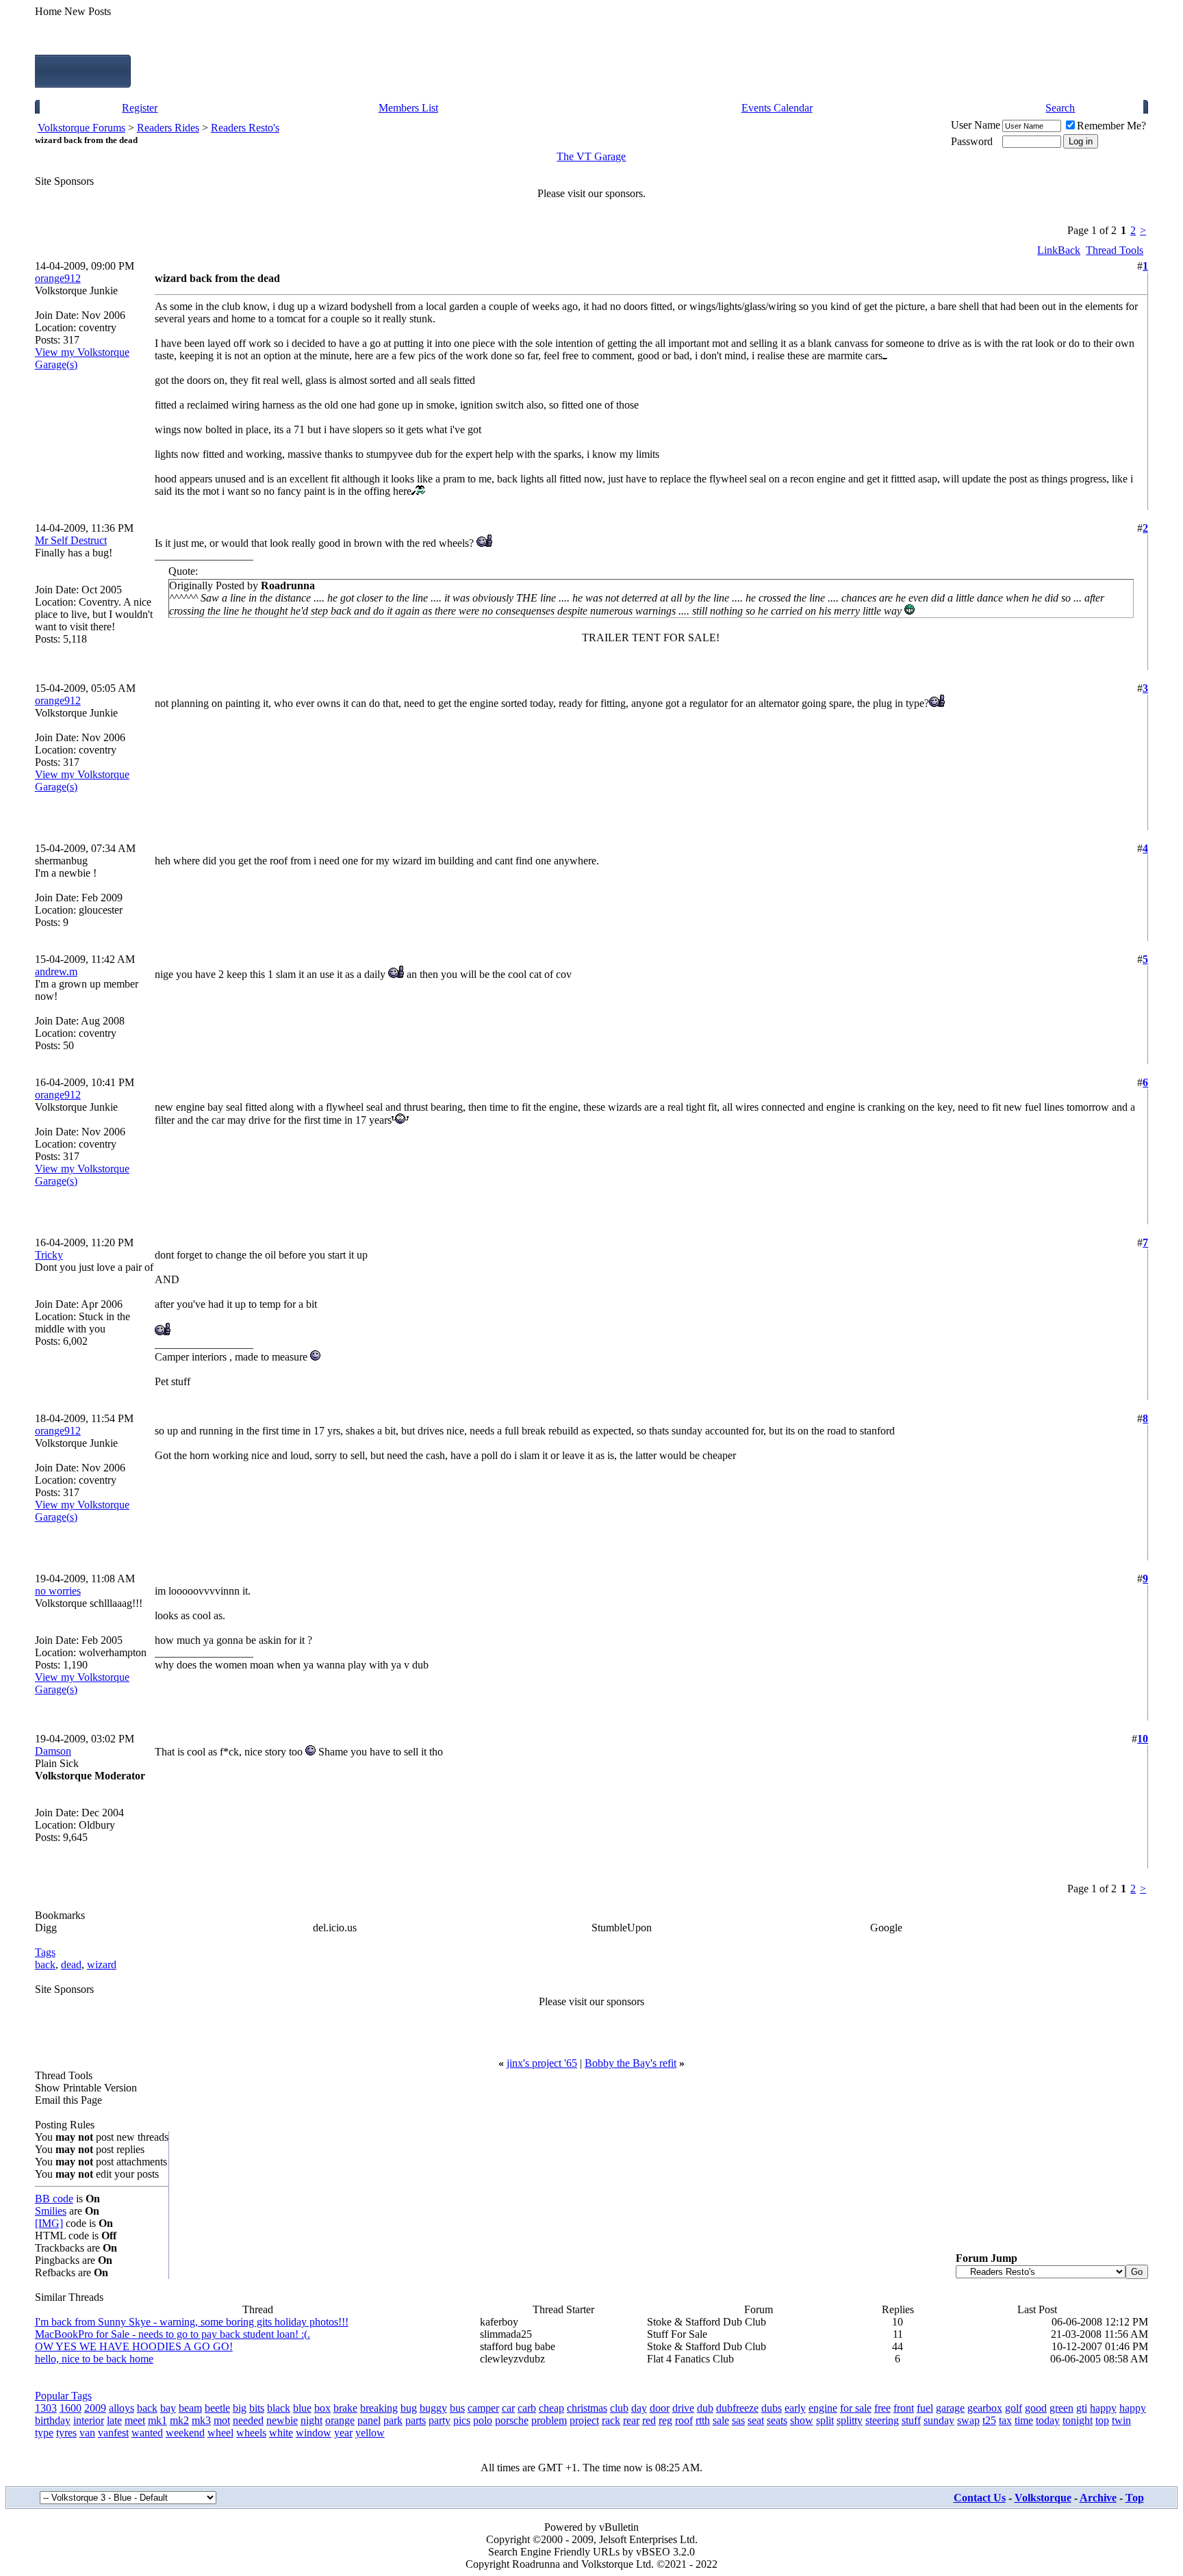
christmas (587, 2408)
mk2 (179, 2420)
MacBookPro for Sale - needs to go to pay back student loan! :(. (173, 2334)
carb (527, 2408)
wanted (147, 2433)
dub (705, 2408)
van (87, 2433)
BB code (54, 2199)
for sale (856, 2408)
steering (882, 2420)
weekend (185, 2433)
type (44, 2433)
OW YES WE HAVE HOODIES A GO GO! (134, 2346)
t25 (989, 2420)
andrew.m (56, 971)
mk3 (201, 2420)
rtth (703, 2420)
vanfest (113, 2433)
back (45, 1965)
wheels (251, 2433)
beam (190, 2408)
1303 (46, 2408)
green (1061, 2408)
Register (140, 108)
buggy (433, 2408)
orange (340, 2420)
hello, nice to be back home (94, 2359)
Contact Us (980, 2498)
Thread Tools (1115, 250)
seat (756, 2420)
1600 (71, 2408)
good (1036, 2408)
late (114, 2420)
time (1024, 2420)
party (440, 2420)
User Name (976, 125)
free (882, 2408)
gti (1082, 2408)
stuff (911, 2420)
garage (950, 2408)
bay (168, 2408)
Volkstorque (1043, 2498)
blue (302, 2408)
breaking (379, 2408)
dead (71, 1965)
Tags (45, 1952)
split (825, 2420)
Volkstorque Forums (81, 128)
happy (1103, 2408)
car (508, 2408)
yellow (370, 2433)
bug (409, 2408)
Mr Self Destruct (71, 540)
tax (1005, 2420)
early (795, 2408)
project (584, 2420)
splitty (850, 2420)
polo (483, 2420)
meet (135, 2420)
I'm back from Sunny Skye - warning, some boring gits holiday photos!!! (192, 2322)
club (619, 2408)
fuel (925, 2408)
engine (823, 2408)
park (393, 2420)
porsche (512, 2420)
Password (972, 141)
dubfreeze (737, 2408)
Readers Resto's (245, 128)
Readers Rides (168, 128)
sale (721, 2420)
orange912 (58, 278)
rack (611, 2420)
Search (1060, 108)
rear (631, 2420)
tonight (1078, 2420)
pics (462, 2420)
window (314, 2433)
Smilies (51, 2211)
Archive (1098, 2498)
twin (1121, 2420)
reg (665, 2420)
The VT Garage (591, 156)
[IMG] (49, 2223)
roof (684, 2420)
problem (549, 2420)
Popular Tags (63, 2396)
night (311, 2420)
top (1102, 2420)
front (904, 2408)
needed (248, 2420)
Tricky (49, 1255)
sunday (939, 2420)
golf (1014, 2408)
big (240, 2408)
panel (369, 2420)
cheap (551, 2408)
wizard (102, 1965)
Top (1135, 2498)
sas (738, 2420)
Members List (408, 108)
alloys (122, 2408)
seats (777, 2420)
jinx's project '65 (542, 2063)
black (279, 2408)
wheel (220, 2433)
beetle (217, 2408)
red (649, 2420)
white (281, 2433)
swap (968, 2420)
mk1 (157, 2420)
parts (416, 2420)
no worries (58, 1591)
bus (457, 2408)
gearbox (985, 2408)
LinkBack (1059, 250)
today (1048, 2420)
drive (683, 2408)
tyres (66, 2433)
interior (89, 2420)
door (660, 2408)
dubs (772, 2408)
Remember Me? (1111, 126)
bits (257, 2408)
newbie (282, 2420)
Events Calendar (777, 108)
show (802, 2420)
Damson (53, 1751)
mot (222, 2420)
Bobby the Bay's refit (631, 2063)
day (639, 2408)
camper (483, 2408)
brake (345, 2408)
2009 (95, 2408)
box (322, 2408)
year (343, 2433)
